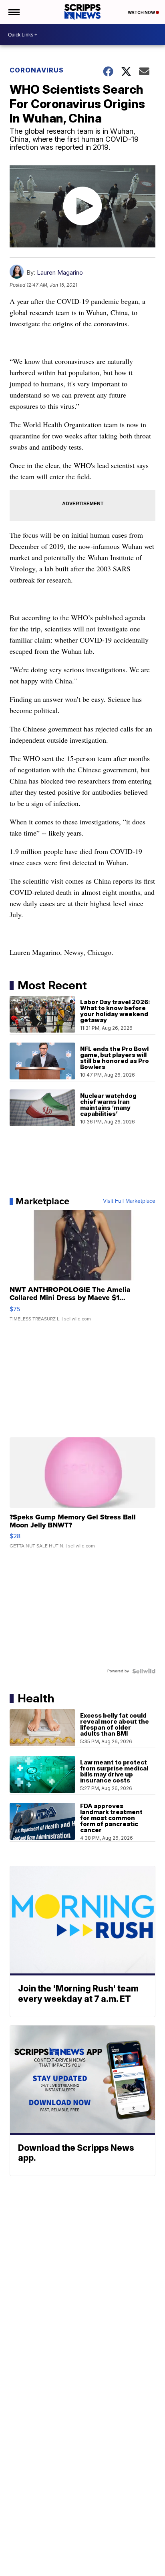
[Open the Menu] (13, 12)
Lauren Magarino (60, 272)
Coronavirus (37, 70)
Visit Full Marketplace (129, 1201)
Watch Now (142, 12)
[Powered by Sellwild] (144, 1671)
